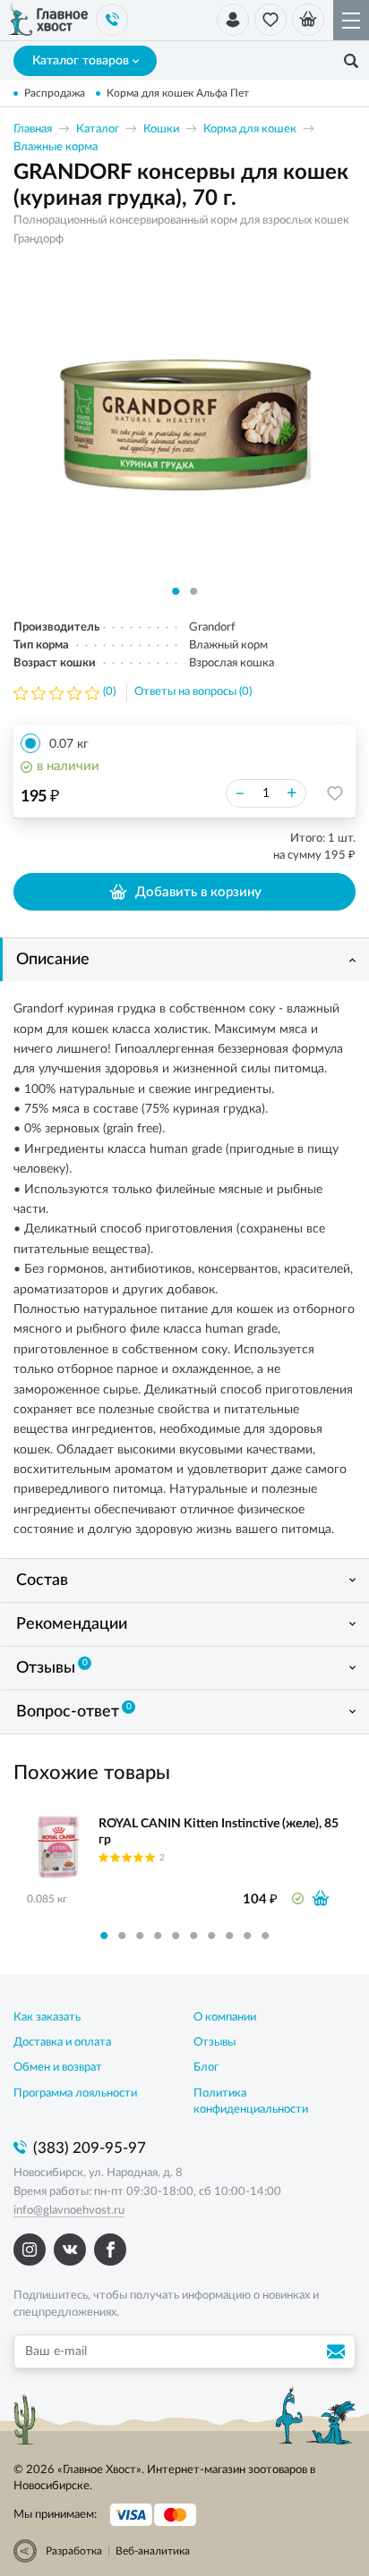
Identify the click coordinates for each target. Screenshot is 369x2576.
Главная (33, 129)
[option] (184, 423)
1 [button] (176, 591)
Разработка (74, 2551)
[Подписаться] (339, 2351)
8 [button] (229, 1936)
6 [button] (193, 1936)
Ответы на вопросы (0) (193, 692)
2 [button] (193, 591)
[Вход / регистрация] (233, 20)
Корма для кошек (250, 129)
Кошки (161, 129)
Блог (206, 2068)
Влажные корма (56, 147)
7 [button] (211, 1936)
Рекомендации (72, 1624)
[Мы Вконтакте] (70, 2250)
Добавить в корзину (198, 892)
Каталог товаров (81, 61)
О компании (225, 2017)
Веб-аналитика (153, 2551)
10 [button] (265, 1936)
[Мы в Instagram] (30, 2250)
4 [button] (158, 1936)
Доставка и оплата (62, 2042)
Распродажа (55, 93)
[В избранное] (335, 793)
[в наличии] (321, 1898)
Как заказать (47, 2017)
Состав (42, 1580)
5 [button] (176, 1936)
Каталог (98, 129)
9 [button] (247, 1936)
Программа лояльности (75, 2093)
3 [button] (140, 1936)
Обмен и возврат (58, 2068)
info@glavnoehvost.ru (69, 2211)
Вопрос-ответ (74, 1711)
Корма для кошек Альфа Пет (178, 93)
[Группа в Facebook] (110, 2250)
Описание (53, 960)
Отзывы (52, 1667)
